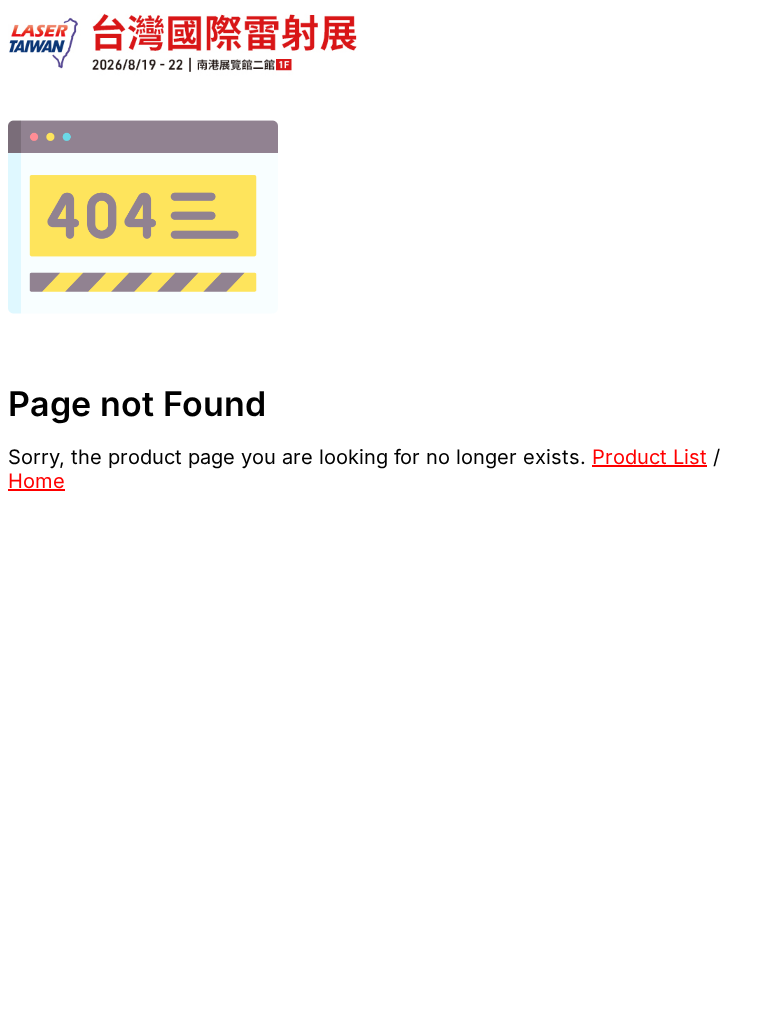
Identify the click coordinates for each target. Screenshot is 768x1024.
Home (36, 481)
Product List (649, 457)
